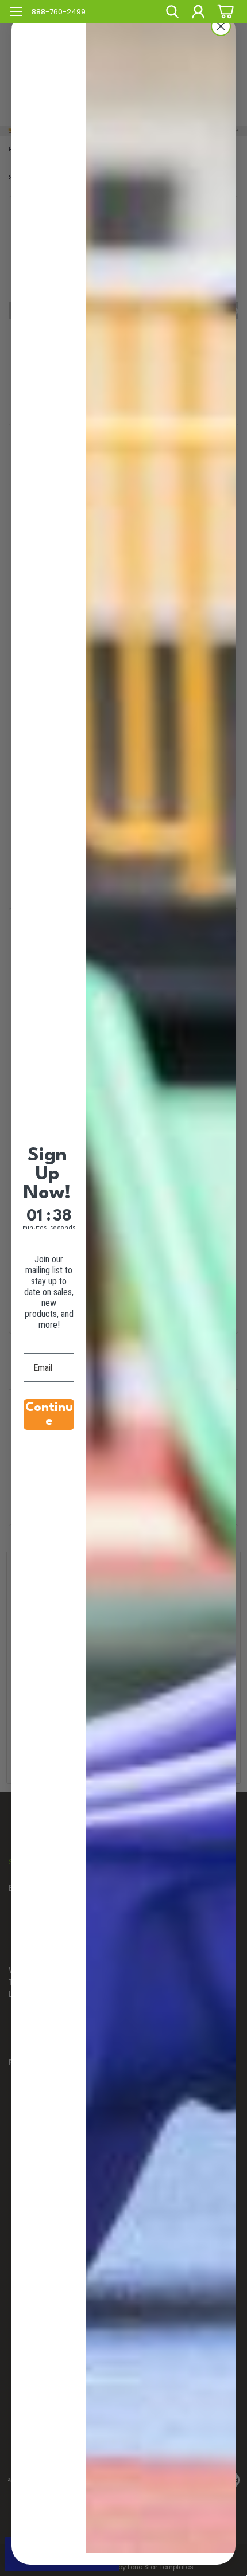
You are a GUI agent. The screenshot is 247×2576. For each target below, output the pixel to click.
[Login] (198, 13)
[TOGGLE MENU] (16, 13)
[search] (172, 13)
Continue (49, 1414)
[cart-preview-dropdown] (224, 11)
